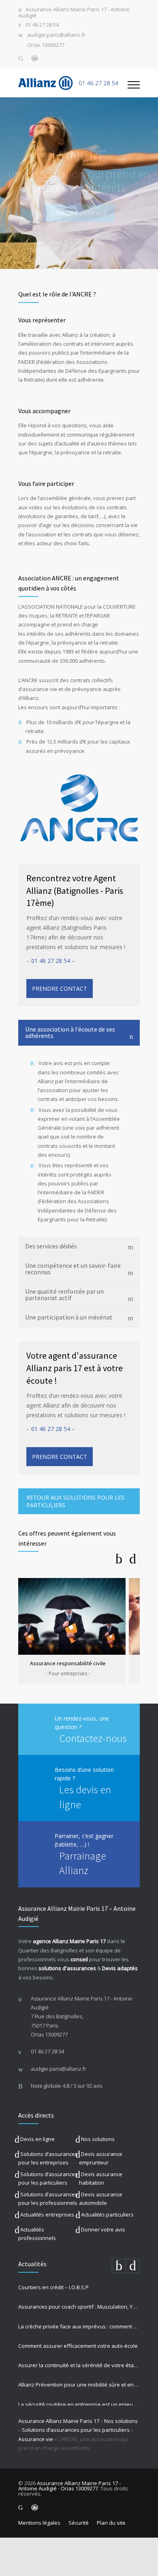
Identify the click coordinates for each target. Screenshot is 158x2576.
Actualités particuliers (107, 2215)
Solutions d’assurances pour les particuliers (76, 2430)
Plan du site (111, 2523)
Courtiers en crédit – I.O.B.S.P (53, 2287)
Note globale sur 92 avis (66, 2086)
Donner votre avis (103, 2229)
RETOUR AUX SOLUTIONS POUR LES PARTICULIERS (75, 1501)
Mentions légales (39, 2523)
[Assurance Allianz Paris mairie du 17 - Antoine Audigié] (73, 83)
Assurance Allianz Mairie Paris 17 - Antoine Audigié (74, 13)
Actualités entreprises (47, 2215)
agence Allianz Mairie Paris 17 (69, 1941)
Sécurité (79, 2523)
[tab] (79, 1033)
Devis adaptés (120, 1968)
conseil (79, 1959)
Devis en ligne (37, 2139)
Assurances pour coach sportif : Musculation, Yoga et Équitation (79, 2307)
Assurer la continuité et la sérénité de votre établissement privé (79, 2365)
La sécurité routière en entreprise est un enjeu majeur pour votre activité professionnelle (79, 2404)
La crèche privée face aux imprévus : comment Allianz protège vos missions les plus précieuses (79, 2326)
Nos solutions (98, 2139)
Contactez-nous (93, 1738)
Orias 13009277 (46, 45)
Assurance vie (36, 2439)
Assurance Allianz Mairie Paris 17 (59, 2421)
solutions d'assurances (67, 1968)
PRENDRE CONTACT (79, 213)
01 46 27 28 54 (42, 25)
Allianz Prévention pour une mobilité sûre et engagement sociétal (79, 2385)
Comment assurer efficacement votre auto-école (78, 2346)
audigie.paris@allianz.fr (56, 35)
